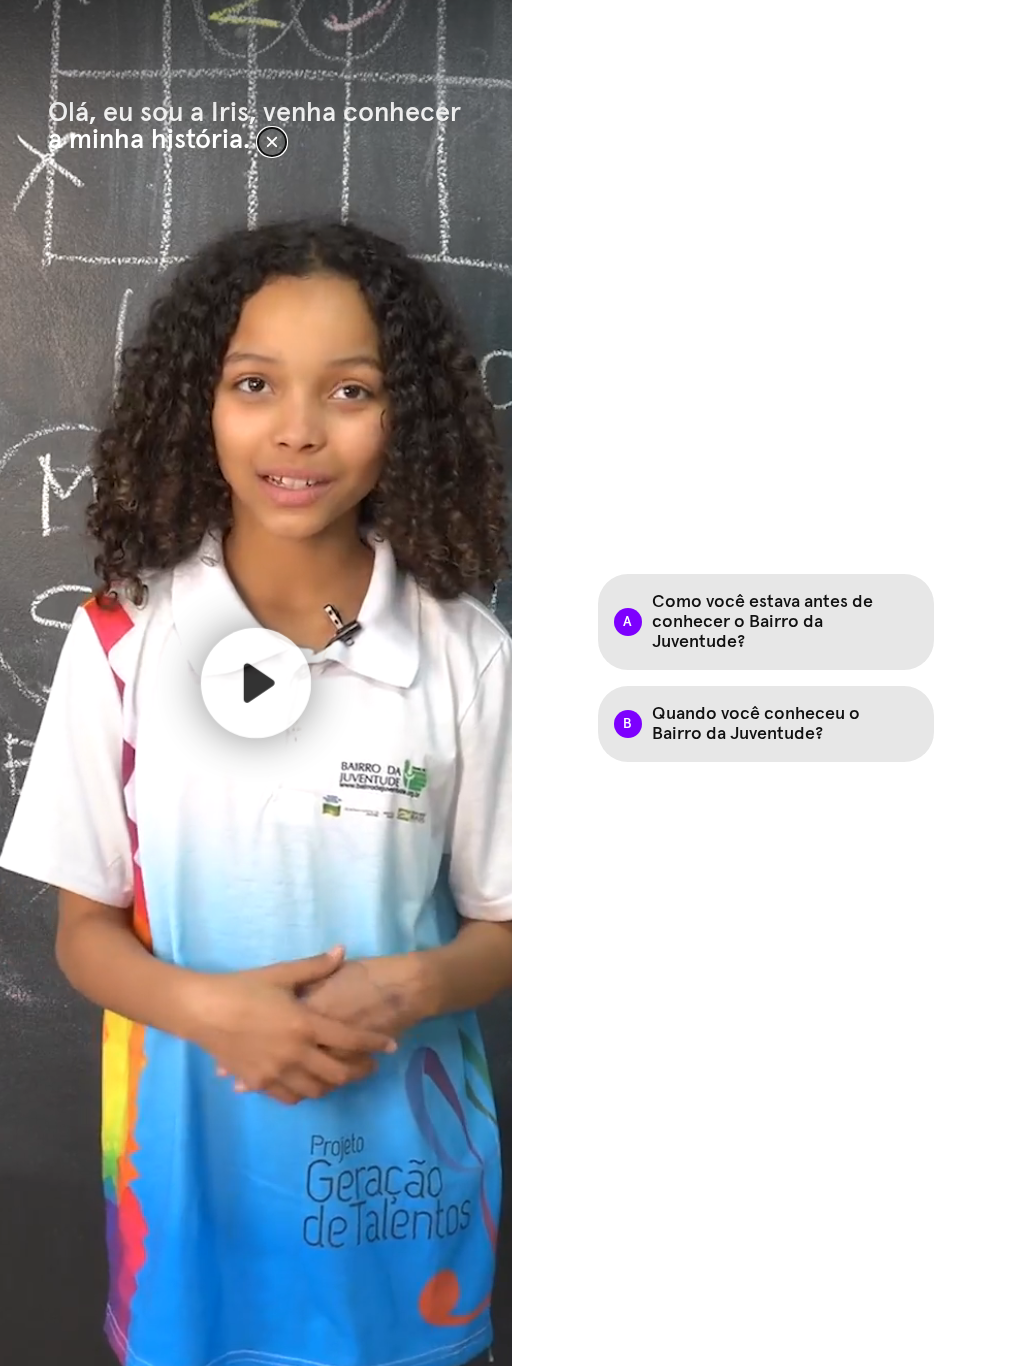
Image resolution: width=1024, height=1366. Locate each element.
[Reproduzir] (256, 683)
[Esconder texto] (272, 142)
